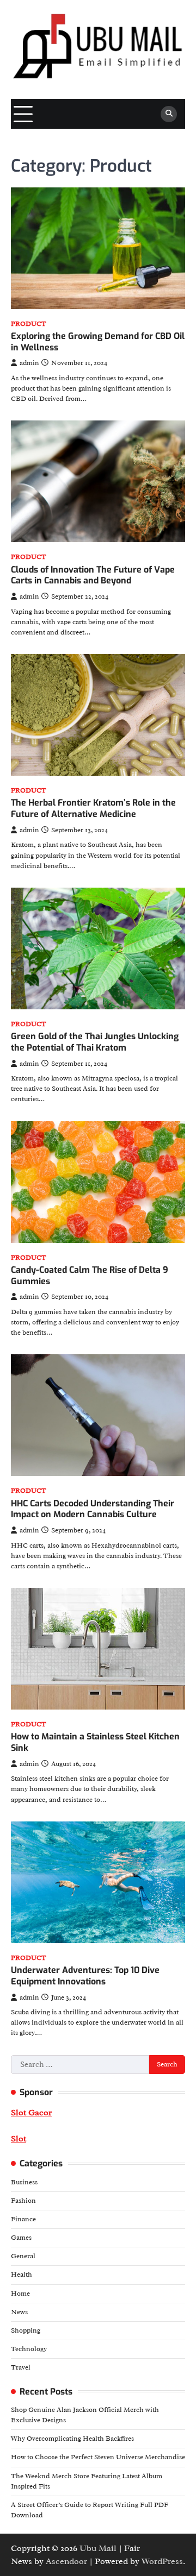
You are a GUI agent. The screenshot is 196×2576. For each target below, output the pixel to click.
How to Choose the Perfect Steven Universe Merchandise (98, 2457)
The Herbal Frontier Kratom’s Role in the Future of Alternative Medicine (93, 808)
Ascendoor (66, 2561)
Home (20, 2294)
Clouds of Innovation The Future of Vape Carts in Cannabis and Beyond (93, 575)
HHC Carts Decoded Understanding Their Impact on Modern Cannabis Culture (93, 1509)
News (19, 2312)
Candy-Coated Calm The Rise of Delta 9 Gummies (90, 1276)
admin (29, 363)
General (23, 2256)
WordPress (162, 2561)
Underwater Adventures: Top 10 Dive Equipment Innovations (85, 1976)
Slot (19, 2139)
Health (22, 2275)
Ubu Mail (98, 2548)
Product (29, 324)
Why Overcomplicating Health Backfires (72, 2439)
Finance (23, 2219)
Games (21, 2238)
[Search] (169, 114)
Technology (29, 2349)
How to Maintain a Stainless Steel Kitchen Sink (95, 1742)
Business (24, 2182)
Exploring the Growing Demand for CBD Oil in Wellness (98, 342)
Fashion (23, 2201)
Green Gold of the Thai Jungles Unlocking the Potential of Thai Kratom (95, 1042)
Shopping (26, 2330)
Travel (21, 2367)
